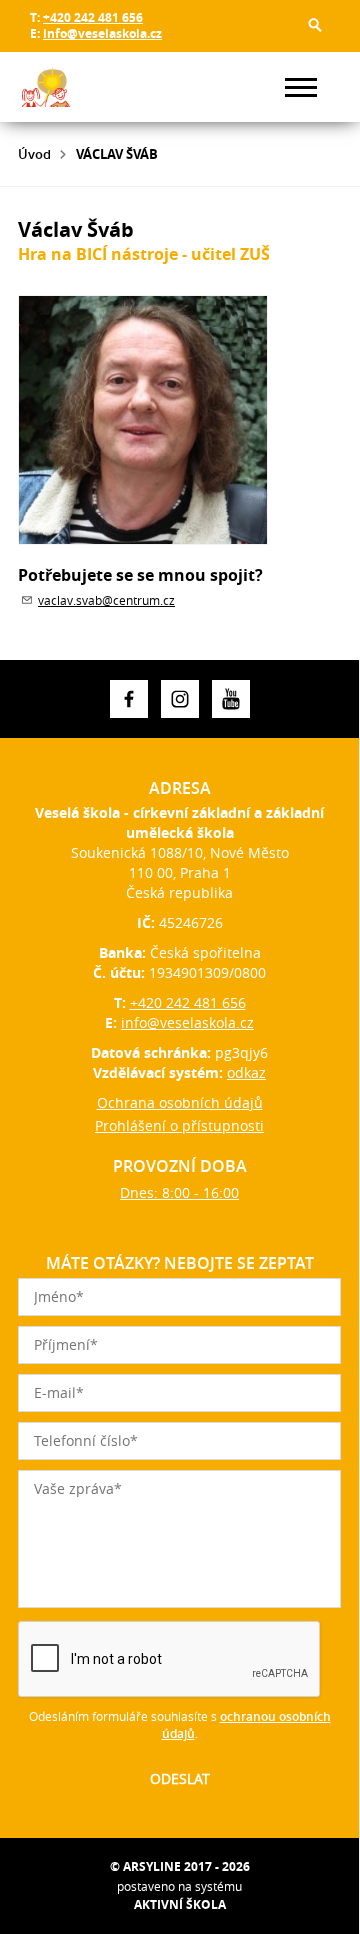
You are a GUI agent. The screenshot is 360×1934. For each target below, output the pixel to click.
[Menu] (301, 87)
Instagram (180, 699)
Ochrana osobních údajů (180, 1102)
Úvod (34, 154)
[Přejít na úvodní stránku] (78, 87)
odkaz (246, 1072)
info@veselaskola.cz (102, 33)
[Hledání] (315, 25)
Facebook (129, 699)
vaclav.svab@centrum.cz (106, 600)
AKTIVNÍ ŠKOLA (180, 1904)
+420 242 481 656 (93, 17)
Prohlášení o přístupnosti (179, 1125)
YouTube (231, 699)
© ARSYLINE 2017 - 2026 (180, 1866)
